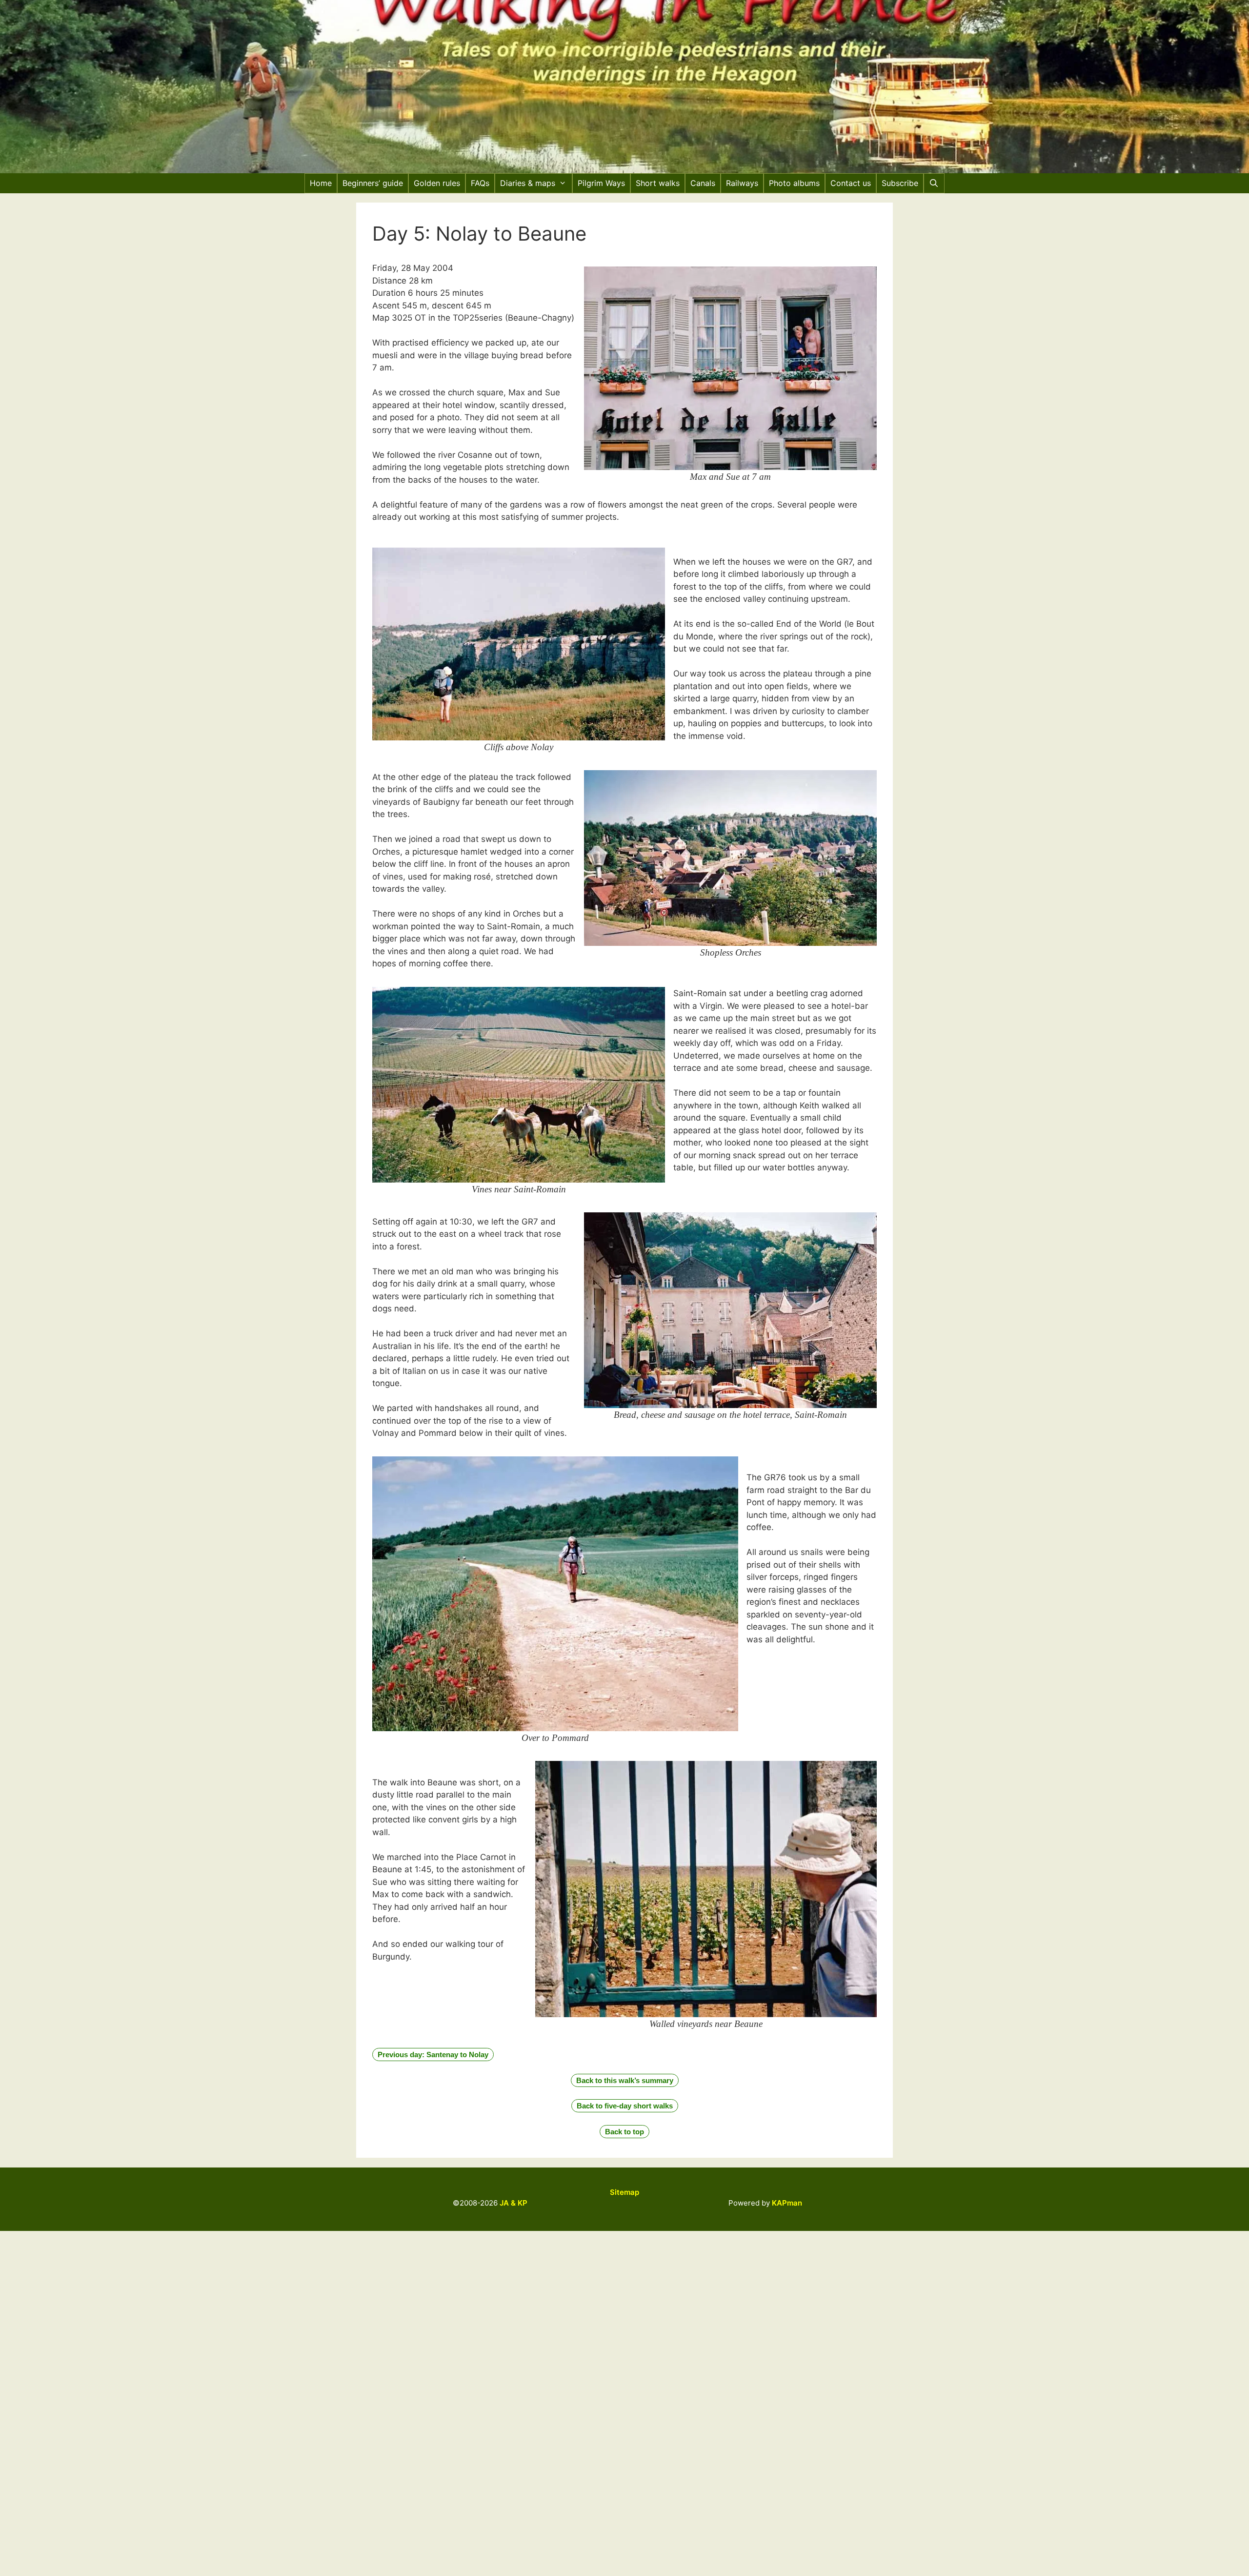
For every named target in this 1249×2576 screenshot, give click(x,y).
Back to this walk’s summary (625, 2080)
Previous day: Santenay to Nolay (433, 2055)
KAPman (787, 2203)
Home (321, 183)
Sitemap (624, 2192)
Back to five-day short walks (625, 2106)
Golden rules (437, 183)
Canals (703, 183)
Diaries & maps (528, 183)
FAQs (480, 183)
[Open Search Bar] (934, 183)
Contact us (851, 183)
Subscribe (900, 183)
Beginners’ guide (373, 183)
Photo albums (794, 183)
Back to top (624, 2132)
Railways (742, 183)
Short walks (658, 183)
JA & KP (514, 2203)
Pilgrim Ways (601, 183)
